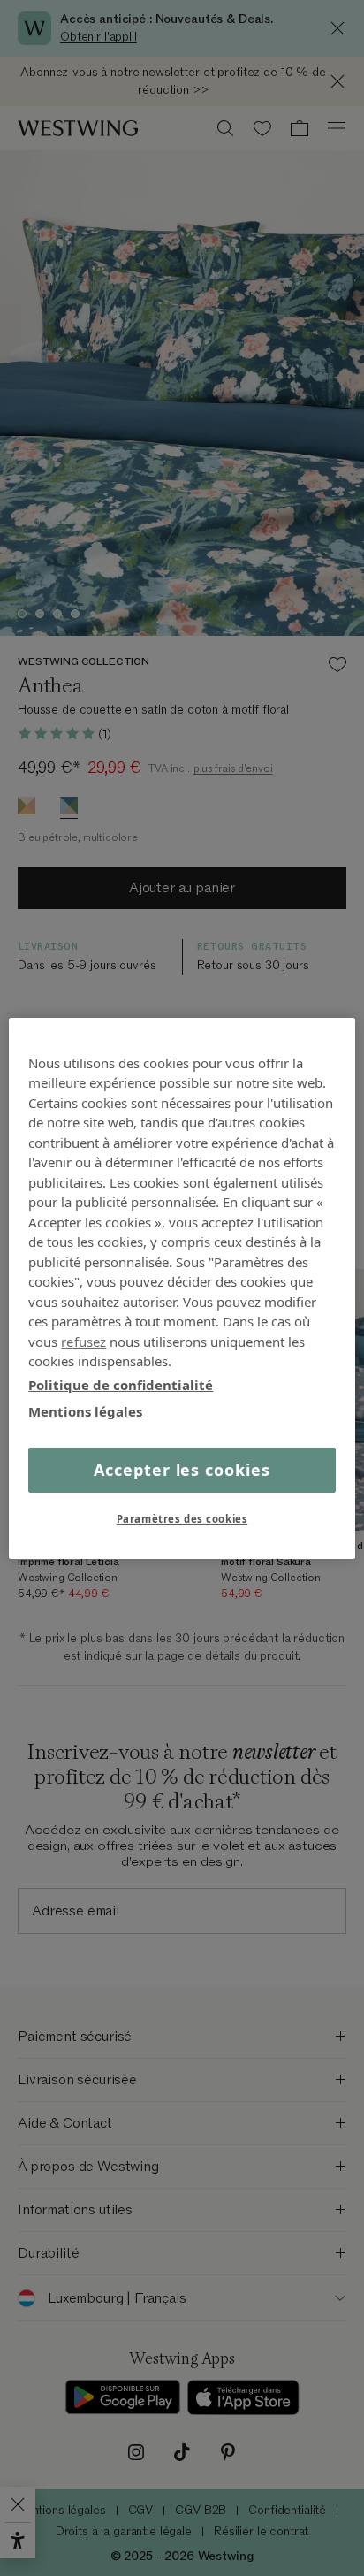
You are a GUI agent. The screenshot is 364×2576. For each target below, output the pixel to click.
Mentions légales (85, 1411)
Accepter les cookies (182, 1469)
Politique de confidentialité (121, 1384)
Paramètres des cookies (182, 1519)
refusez (83, 1341)
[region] (182, 1288)
